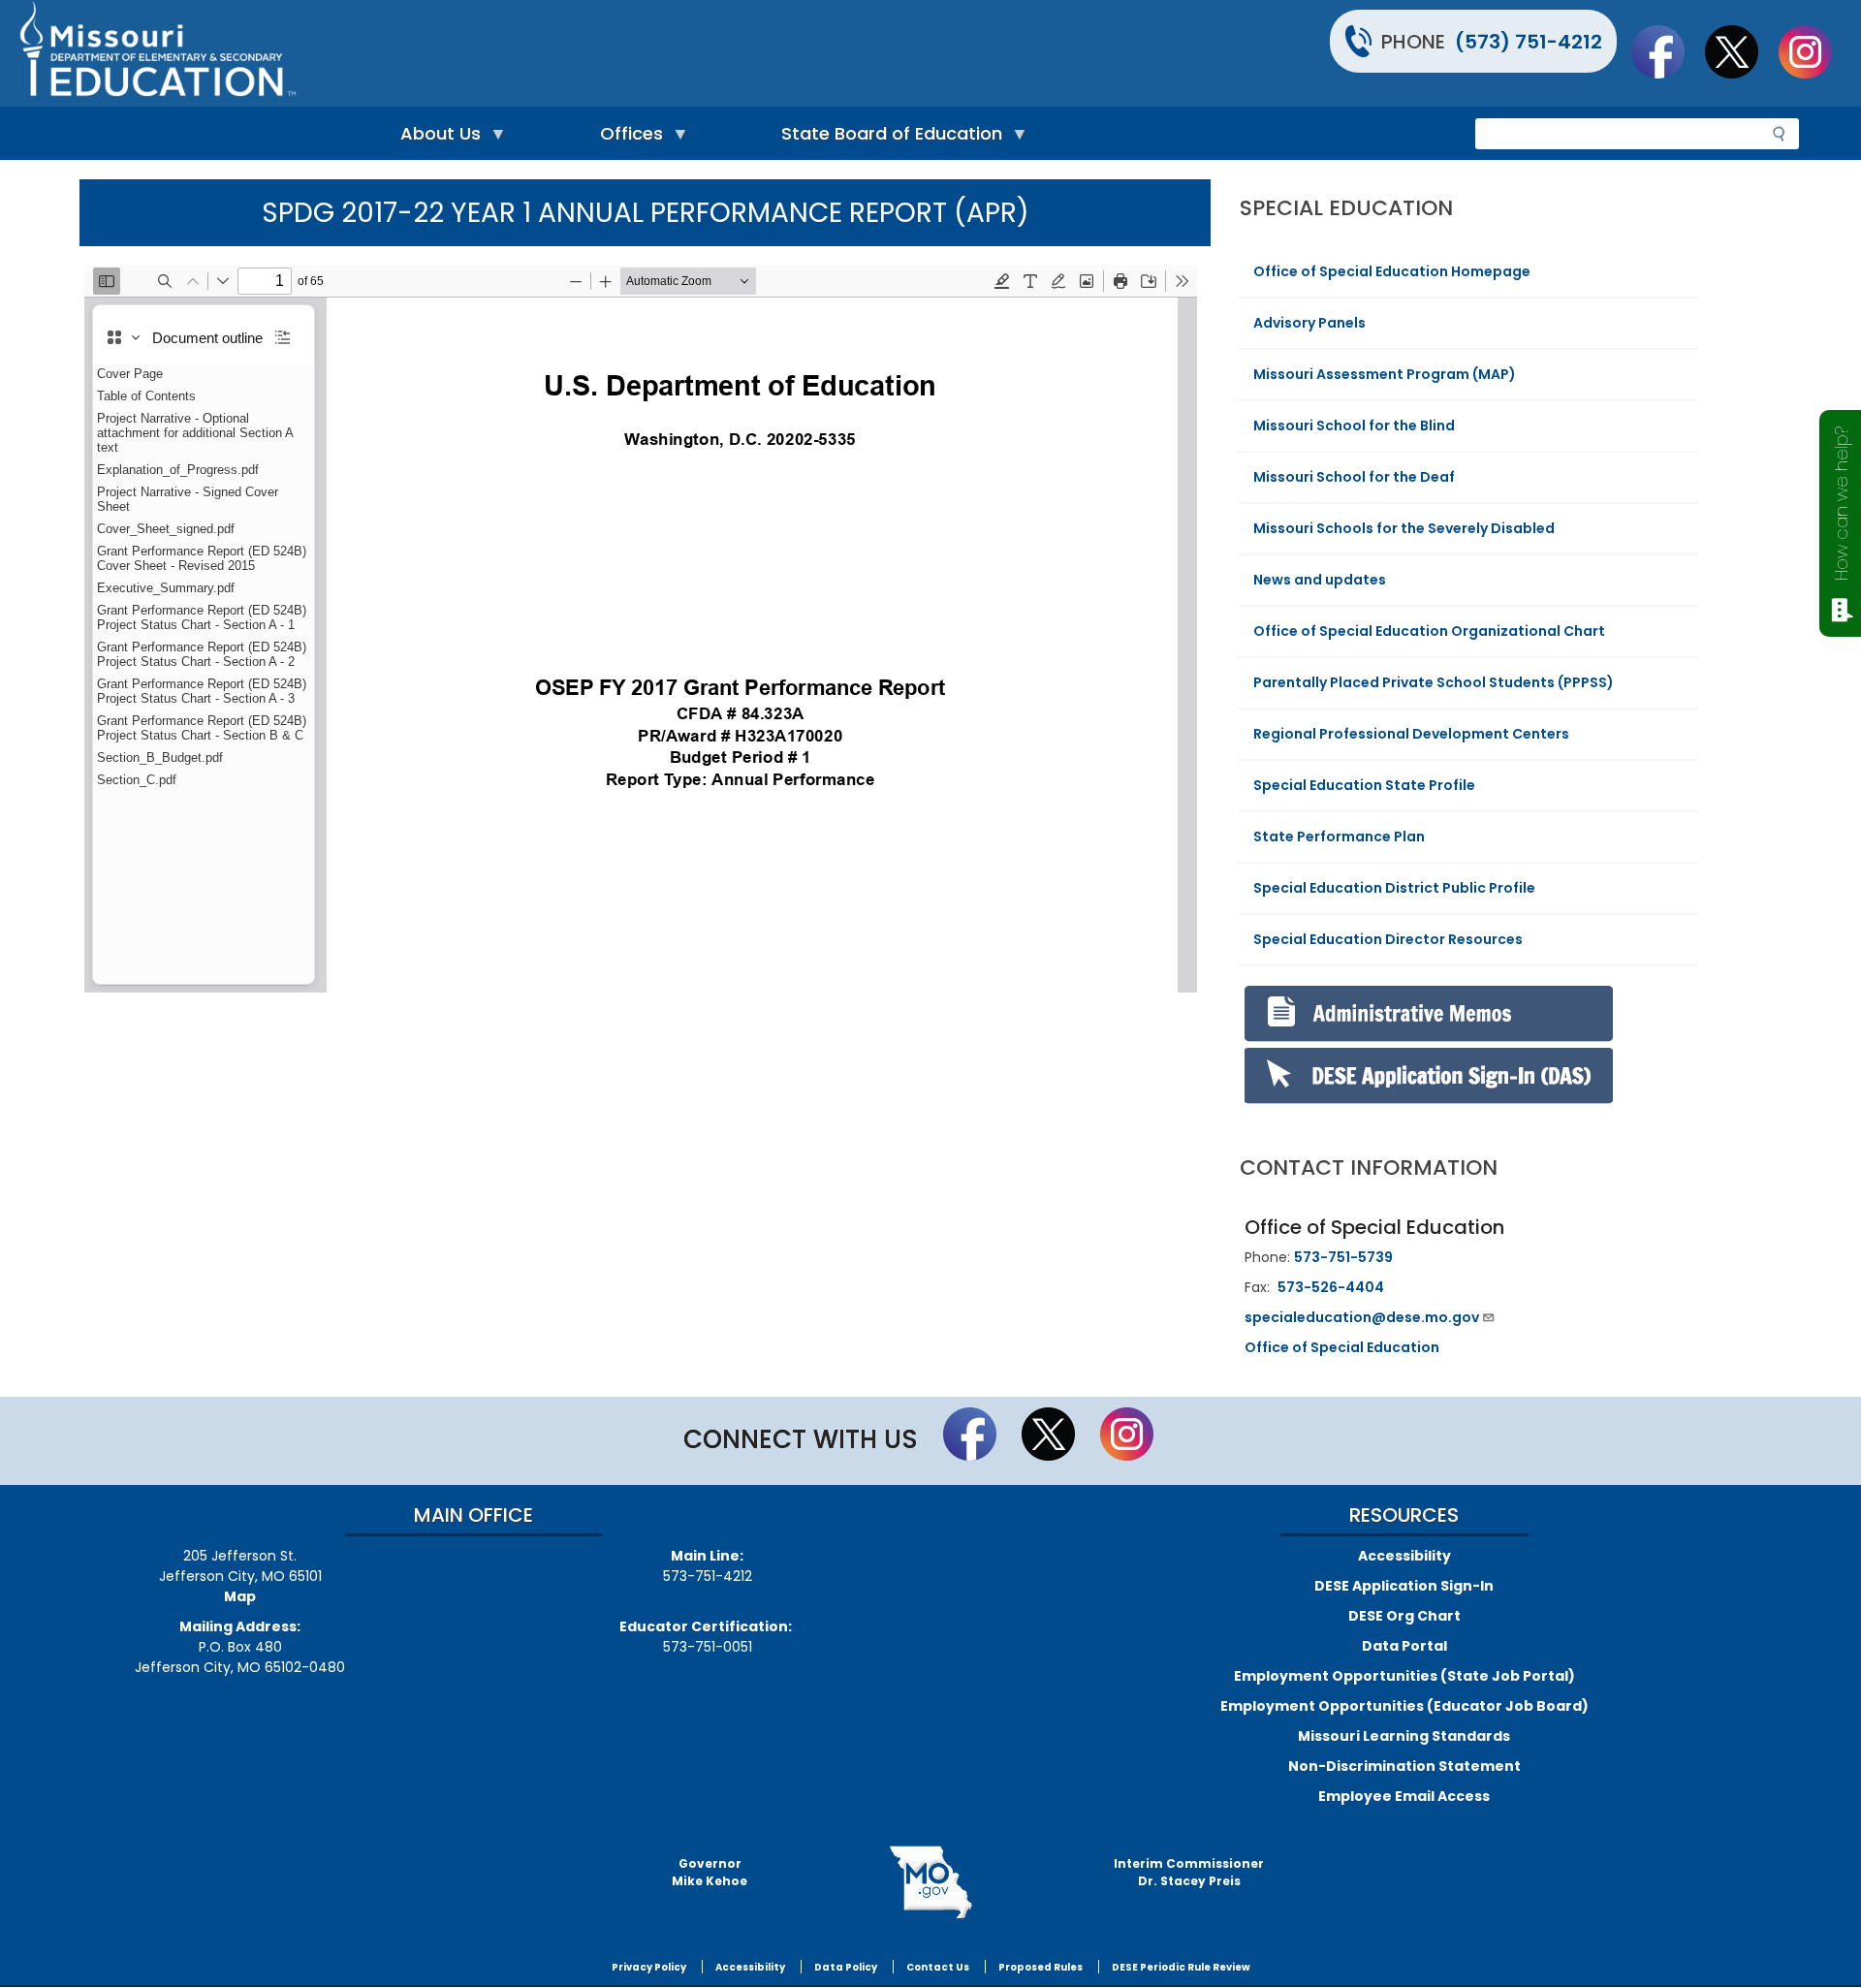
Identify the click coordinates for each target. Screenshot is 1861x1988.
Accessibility (1404, 1556)
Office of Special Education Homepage (1392, 271)
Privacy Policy (649, 1967)
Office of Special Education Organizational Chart (1429, 631)
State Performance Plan (1339, 836)
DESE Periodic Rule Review (1181, 1967)
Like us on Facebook (1667, 51)
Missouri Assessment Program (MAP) (1385, 374)
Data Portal (1404, 1646)
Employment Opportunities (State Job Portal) (1404, 1676)
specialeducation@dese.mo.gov (1362, 1317)
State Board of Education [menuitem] (887, 138)
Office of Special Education (1342, 1347)
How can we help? (1841, 504)
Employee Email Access (1404, 1796)
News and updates (1320, 580)
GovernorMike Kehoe (710, 1872)
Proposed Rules (1041, 1967)
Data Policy (846, 1967)
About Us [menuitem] (436, 138)
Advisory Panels (1309, 323)
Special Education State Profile (1364, 785)
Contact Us (938, 1967)
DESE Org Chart (1404, 1616)
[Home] (473, 53)
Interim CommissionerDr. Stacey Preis (1189, 1872)
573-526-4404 (1331, 1287)
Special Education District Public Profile (1394, 888)
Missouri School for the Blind (1354, 426)
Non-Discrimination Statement (1404, 1766)
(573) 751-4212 (1529, 42)
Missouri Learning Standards (1404, 1736)
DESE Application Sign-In (1404, 1586)
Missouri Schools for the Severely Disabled (1404, 528)
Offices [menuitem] (627, 138)
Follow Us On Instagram (1814, 51)
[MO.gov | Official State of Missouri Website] (930, 1882)
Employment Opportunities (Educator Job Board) (1404, 1706)
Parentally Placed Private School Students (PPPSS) (1434, 682)
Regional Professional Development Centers (1411, 734)
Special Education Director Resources (1388, 939)
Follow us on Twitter (1741, 51)
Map (240, 1596)
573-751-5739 (1343, 1257)
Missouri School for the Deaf (1354, 477)
